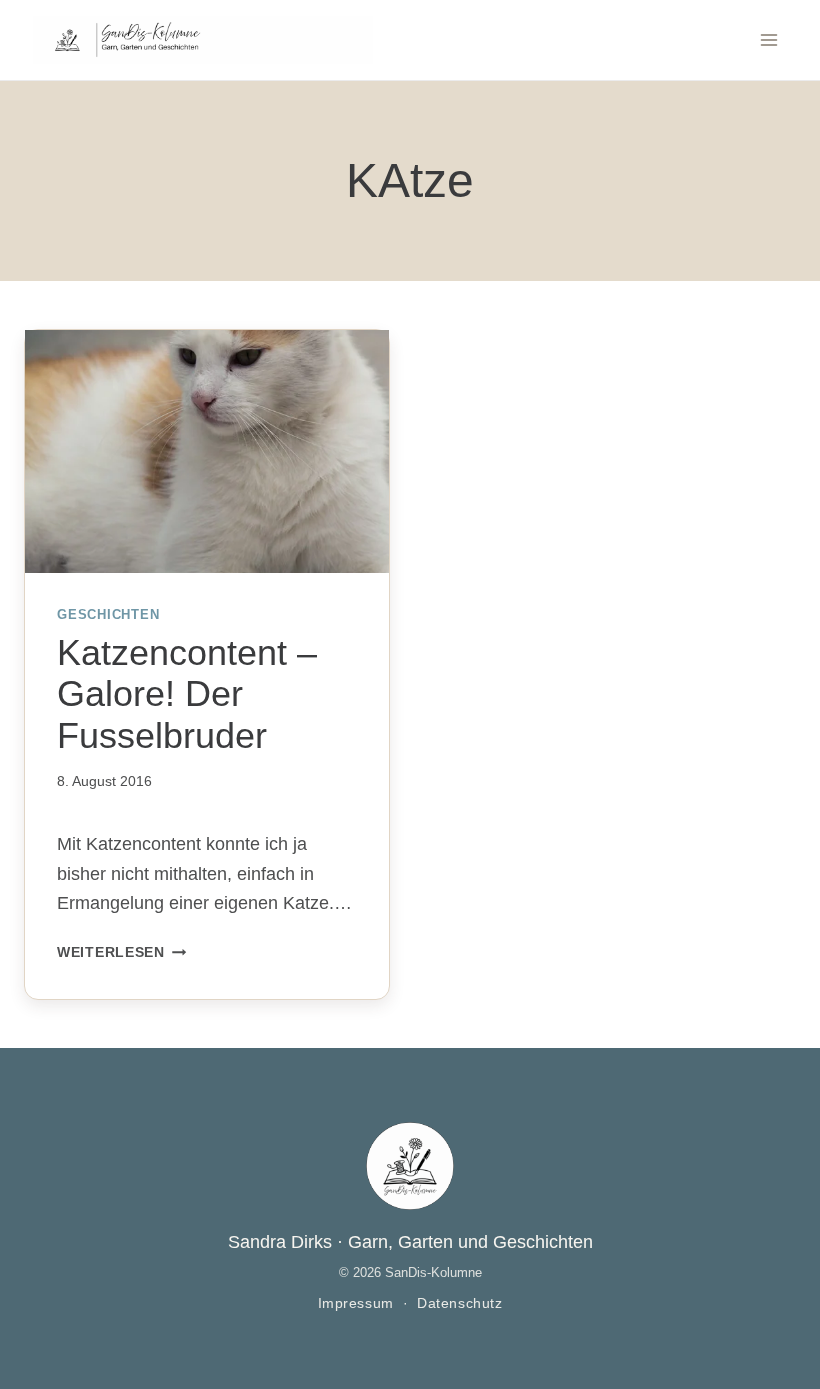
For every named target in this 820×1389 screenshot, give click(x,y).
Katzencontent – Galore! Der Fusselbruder (187, 694)
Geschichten (108, 615)
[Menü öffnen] (768, 39)
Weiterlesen (122, 952)
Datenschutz (459, 1303)
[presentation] (207, 451)
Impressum (356, 1303)
